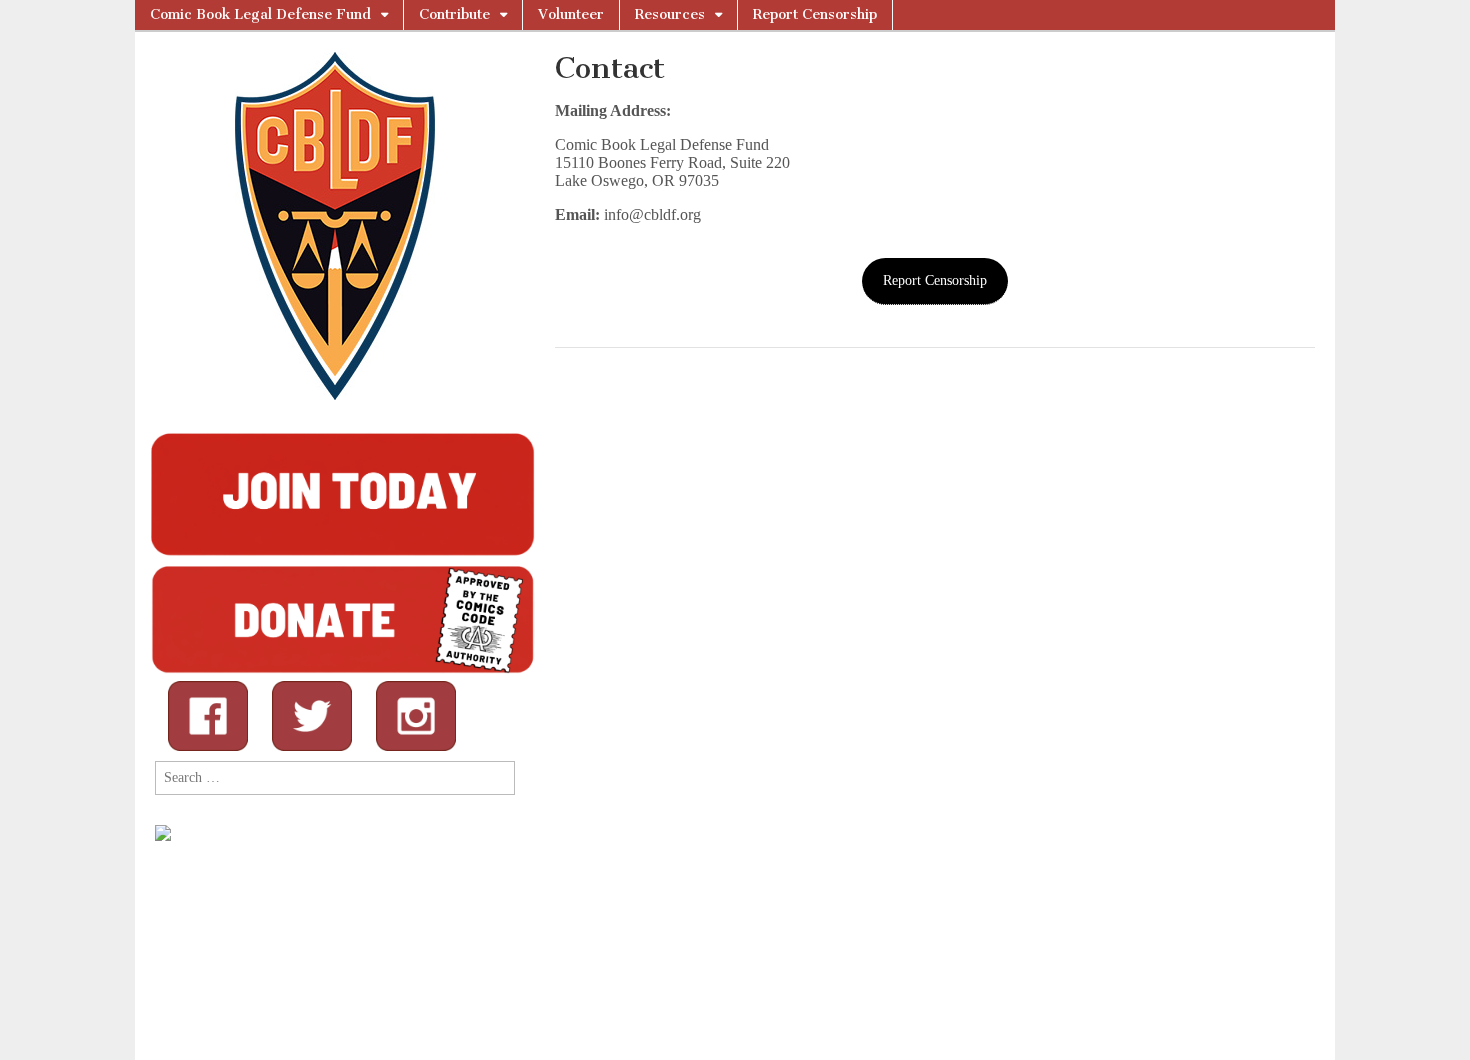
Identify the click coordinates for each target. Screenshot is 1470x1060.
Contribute (454, 14)
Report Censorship (815, 14)
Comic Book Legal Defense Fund (260, 14)
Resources (670, 14)
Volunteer (571, 14)
